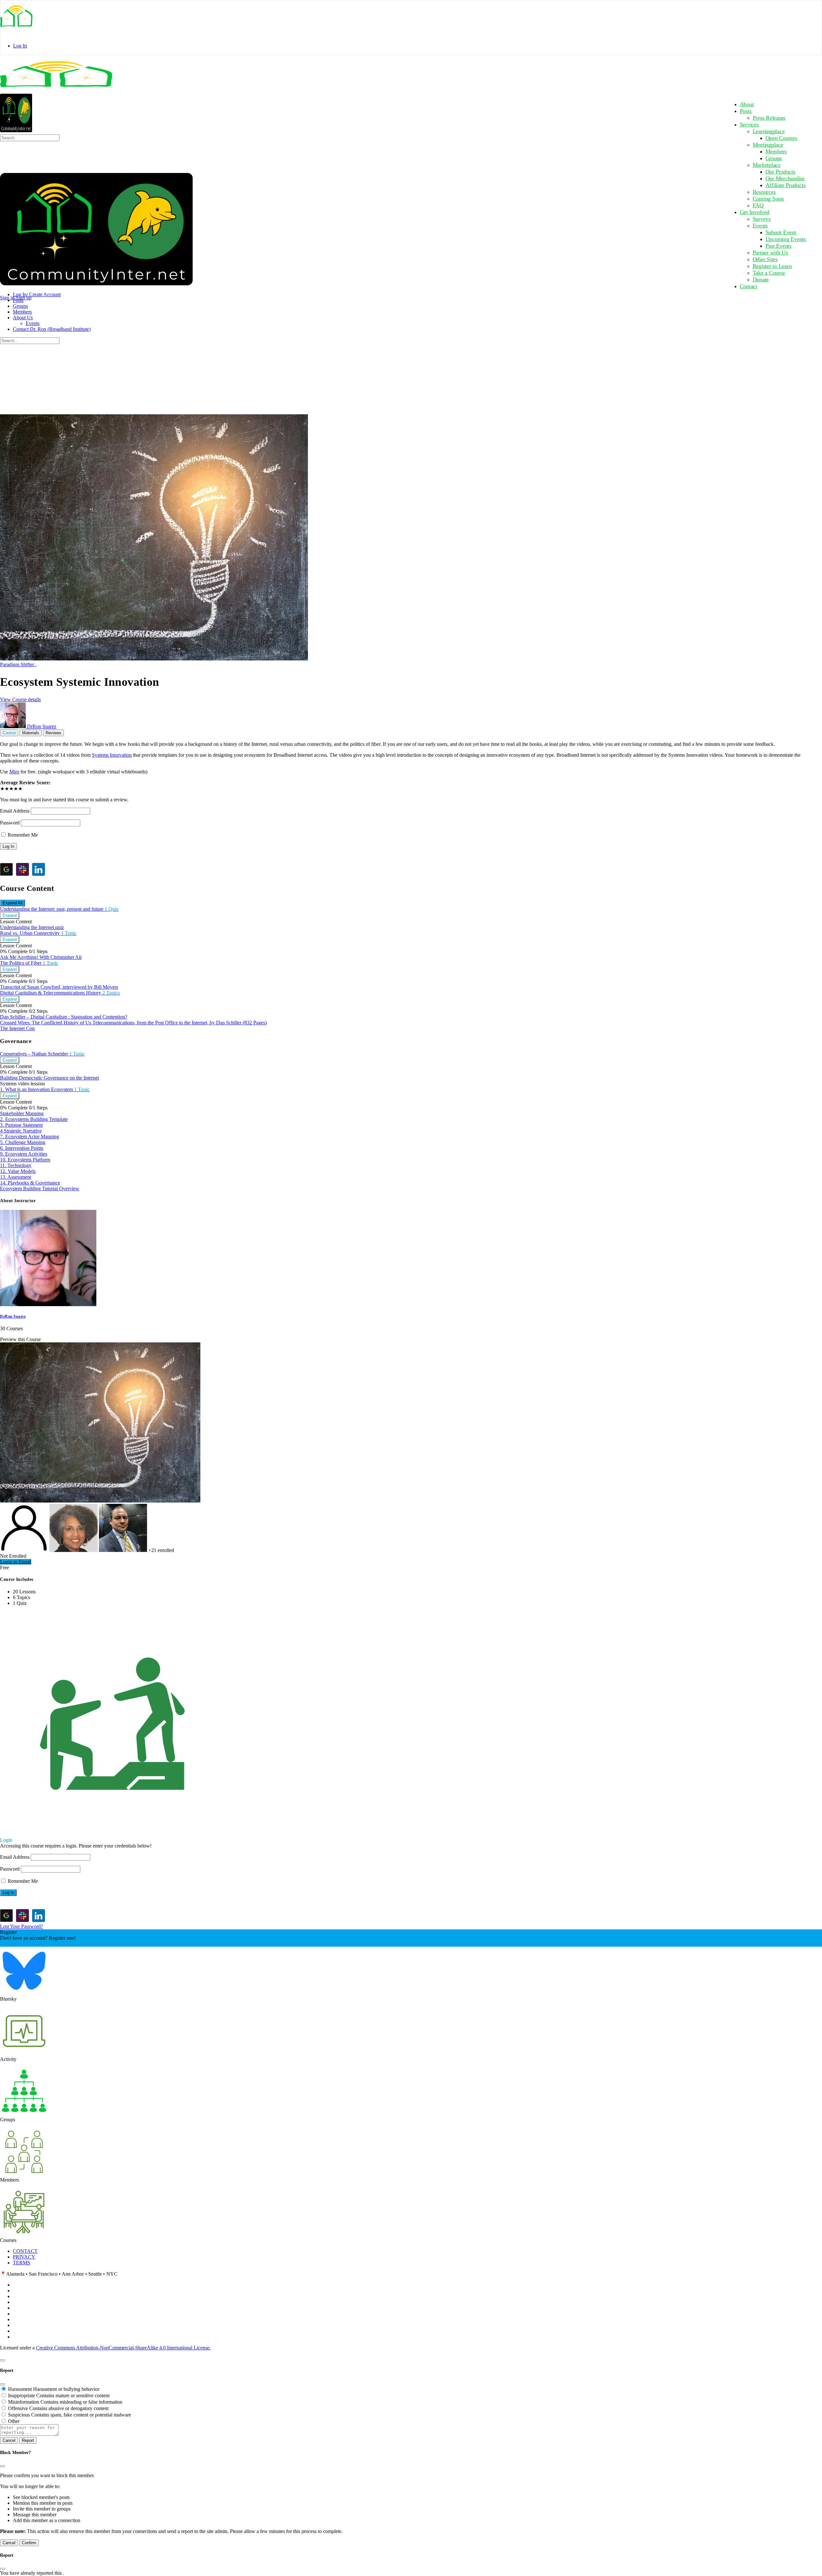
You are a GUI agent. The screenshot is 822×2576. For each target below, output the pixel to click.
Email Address (15, 811)
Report (28, 2440)
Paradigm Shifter (18, 664)
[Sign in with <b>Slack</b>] (22, 869)
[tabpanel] (411, 753)
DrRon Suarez (13, 1316)
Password (10, 823)
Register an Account (21, 1944)
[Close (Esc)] (3, 2384)
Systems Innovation (112, 755)
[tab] (9, 733)
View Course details (20, 699)
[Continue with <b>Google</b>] (6, 869)
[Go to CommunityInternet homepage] (56, 90)
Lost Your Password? (22, 1926)
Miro (14, 772)
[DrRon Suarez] (48, 1304)
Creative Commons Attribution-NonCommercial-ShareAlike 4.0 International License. (123, 2348)
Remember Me (22, 835)
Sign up (24, 298)
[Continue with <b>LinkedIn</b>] (39, 869)
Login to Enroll (16, 1562)
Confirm (29, 2543)
